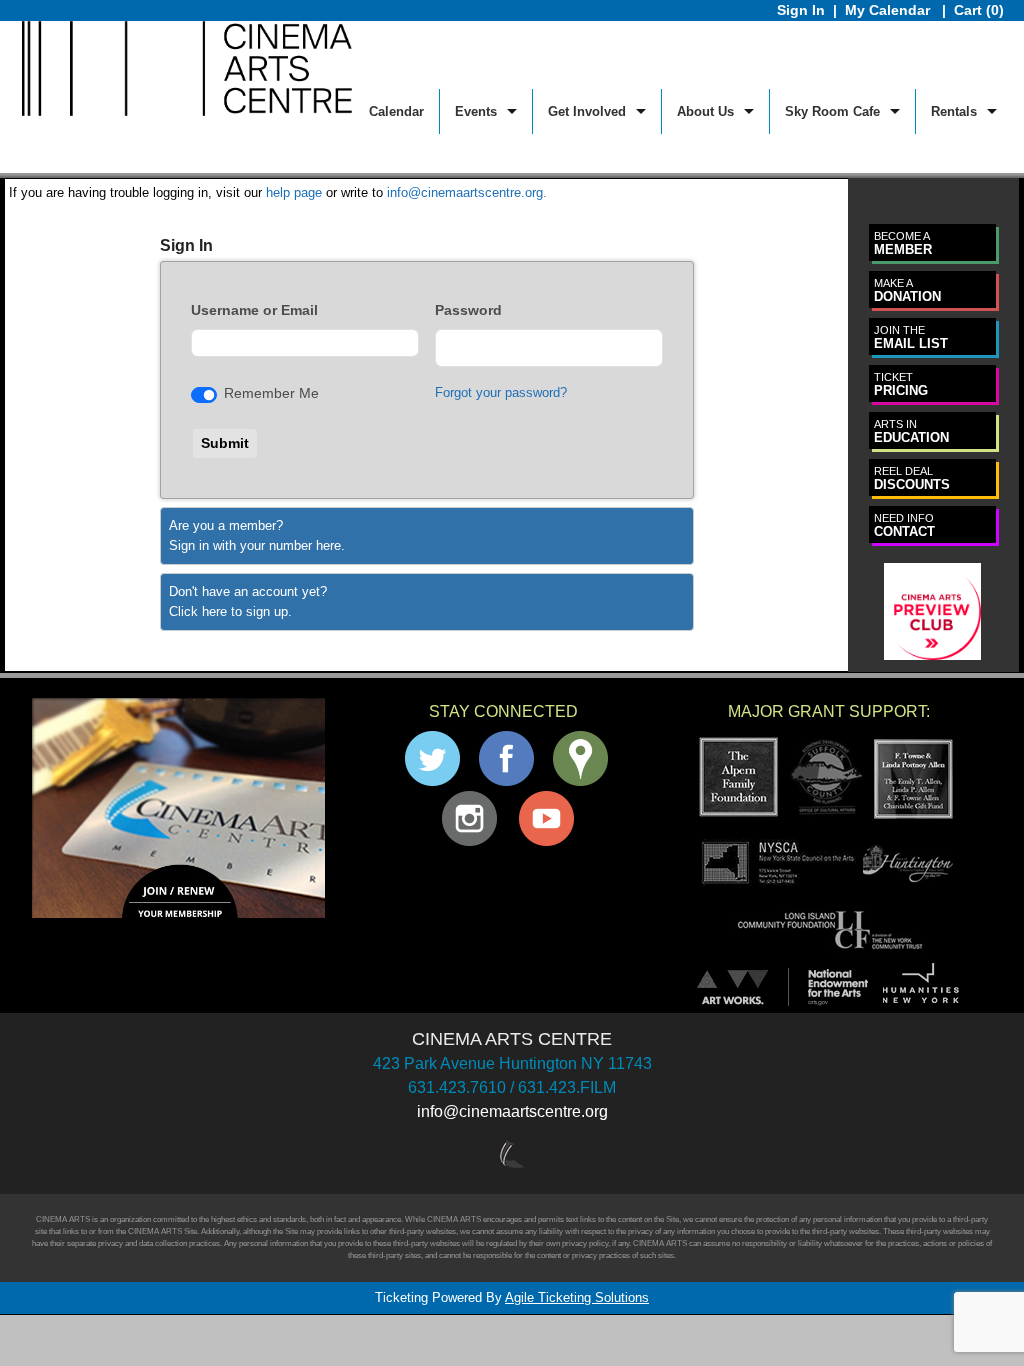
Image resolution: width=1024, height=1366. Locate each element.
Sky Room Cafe (832, 111)
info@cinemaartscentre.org (512, 1111)
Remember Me (271, 393)
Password (468, 310)
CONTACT (904, 525)
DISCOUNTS (912, 478)
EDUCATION (911, 431)
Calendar (396, 111)
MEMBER (903, 243)
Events (476, 111)
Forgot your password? (501, 392)
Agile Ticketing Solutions (577, 1297)
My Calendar (889, 10)
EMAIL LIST (911, 337)
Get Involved (587, 111)
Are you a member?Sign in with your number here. (257, 535)
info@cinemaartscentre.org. (467, 192)
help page (294, 192)
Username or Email (254, 310)
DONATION (907, 290)
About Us (705, 111)
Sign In (801, 10)
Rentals (954, 111)
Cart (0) (979, 10)
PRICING (901, 384)
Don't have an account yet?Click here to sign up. (248, 601)
